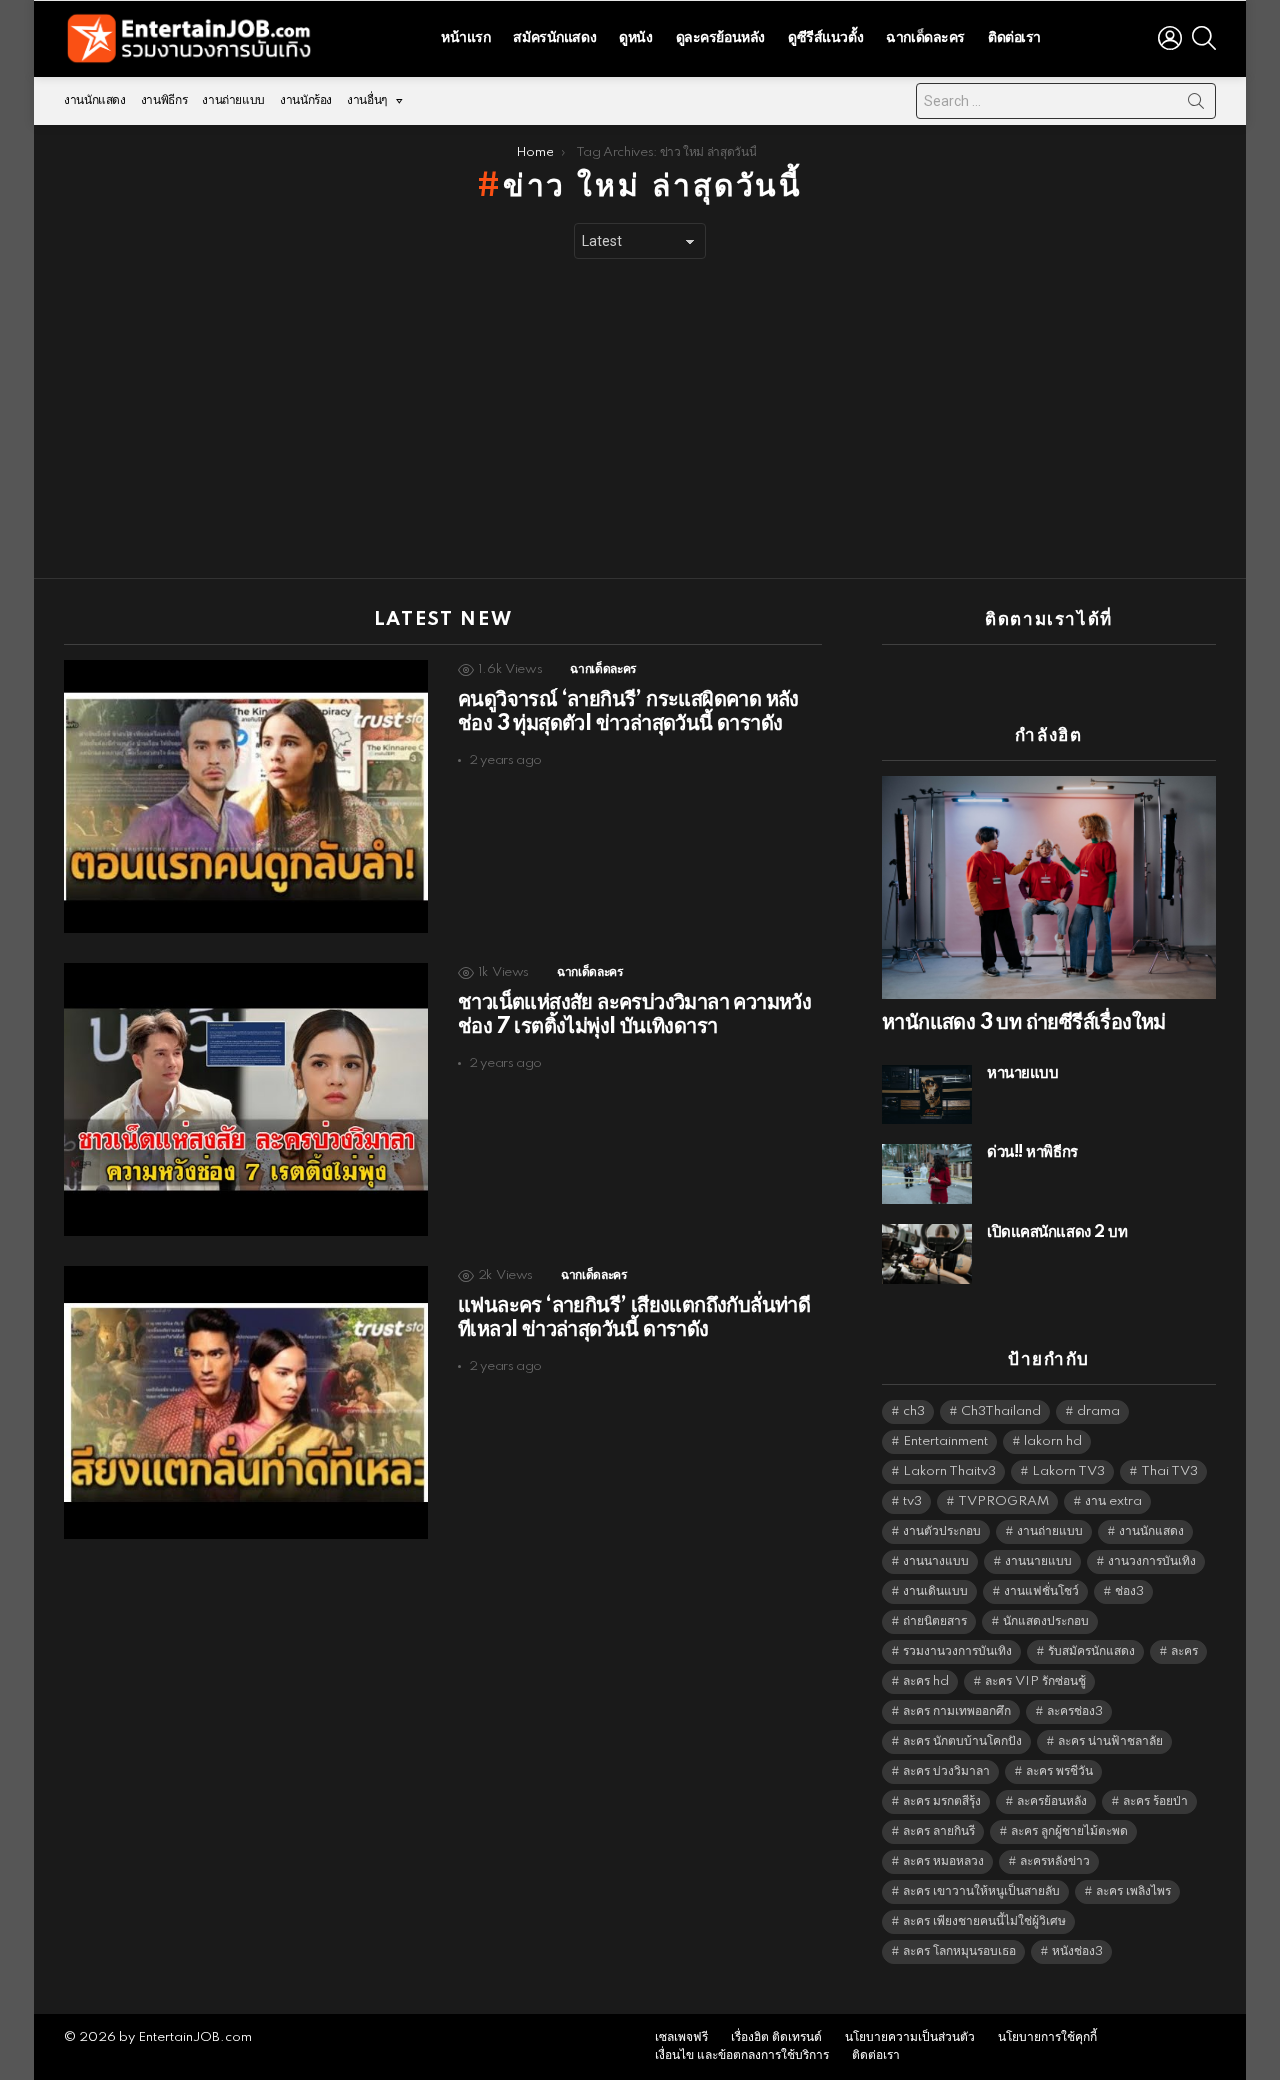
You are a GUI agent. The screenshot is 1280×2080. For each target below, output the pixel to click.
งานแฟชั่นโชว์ (1041, 1591)
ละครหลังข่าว (1055, 1861)
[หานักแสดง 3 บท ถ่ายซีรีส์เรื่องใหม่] (1049, 887)
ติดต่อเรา (1014, 38)
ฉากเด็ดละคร (925, 38)
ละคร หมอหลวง (943, 1861)
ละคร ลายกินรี (939, 1831)
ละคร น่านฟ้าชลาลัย (1110, 1741)
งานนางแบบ (936, 1561)
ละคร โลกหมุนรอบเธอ (959, 1951)
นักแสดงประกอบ (1046, 1621)
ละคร (1184, 1651)
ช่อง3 (1129, 1591)
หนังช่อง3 (1077, 1951)
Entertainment (945, 1441)
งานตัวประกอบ (942, 1531)
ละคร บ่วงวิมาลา (946, 1771)
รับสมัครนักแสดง (1091, 1651)
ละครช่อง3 (1075, 1711)
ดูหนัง (635, 38)
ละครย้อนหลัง (1052, 1801)
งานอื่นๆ (367, 100)
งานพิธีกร (164, 100)
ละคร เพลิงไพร (1133, 1891)
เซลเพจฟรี (681, 2037)
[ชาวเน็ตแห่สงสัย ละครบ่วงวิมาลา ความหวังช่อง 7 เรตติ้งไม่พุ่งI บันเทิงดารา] (246, 1099)
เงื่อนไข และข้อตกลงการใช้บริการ (742, 2055)
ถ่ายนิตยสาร (935, 1621)
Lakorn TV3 (1068, 1471)
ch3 (914, 1411)
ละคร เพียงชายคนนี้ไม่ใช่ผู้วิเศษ (984, 1921)
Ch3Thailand (1001, 1411)
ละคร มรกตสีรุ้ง (942, 1801)
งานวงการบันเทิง (1152, 1561)
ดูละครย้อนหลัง (720, 38)
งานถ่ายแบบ (233, 100)
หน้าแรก (465, 38)
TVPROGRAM (1003, 1501)
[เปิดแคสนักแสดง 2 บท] (927, 1254)
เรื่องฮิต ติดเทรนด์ (776, 2037)
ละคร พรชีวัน (1059, 1771)
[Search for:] (1066, 101)
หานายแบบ (1022, 1073)
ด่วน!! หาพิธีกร (1032, 1152)
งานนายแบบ (1038, 1561)
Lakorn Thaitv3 (949, 1471)
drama (1098, 1411)
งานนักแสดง (95, 100)
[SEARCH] (1204, 38)
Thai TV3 (1169, 1471)
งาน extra (1113, 1501)
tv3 (912, 1501)
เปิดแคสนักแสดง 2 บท (1057, 1232)
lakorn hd (1053, 1441)
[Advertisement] (640, 419)
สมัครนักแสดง (554, 38)
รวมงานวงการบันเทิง (957, 1651)
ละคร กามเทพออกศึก (957, 1711)
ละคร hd (926, 1681)
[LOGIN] (1170, 38)
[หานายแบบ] (927, 1094)
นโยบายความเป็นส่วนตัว (910, 2037)
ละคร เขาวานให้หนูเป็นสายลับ (981, 1891)
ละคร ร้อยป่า (1155, 1801)
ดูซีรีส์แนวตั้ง (825, 38)
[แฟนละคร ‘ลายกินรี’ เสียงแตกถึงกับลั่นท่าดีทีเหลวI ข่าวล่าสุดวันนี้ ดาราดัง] (246, 1402)
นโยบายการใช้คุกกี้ (1047, 2037)
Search (1196, 105)
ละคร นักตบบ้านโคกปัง (962, 1741)
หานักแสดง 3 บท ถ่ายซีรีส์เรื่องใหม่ (1024, 1023)
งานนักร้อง (306, 100)
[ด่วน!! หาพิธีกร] (927, 1174)
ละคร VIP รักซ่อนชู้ (1035, 1681)
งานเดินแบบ (935, 1591)
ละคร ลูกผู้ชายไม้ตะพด (1069, 1831)
